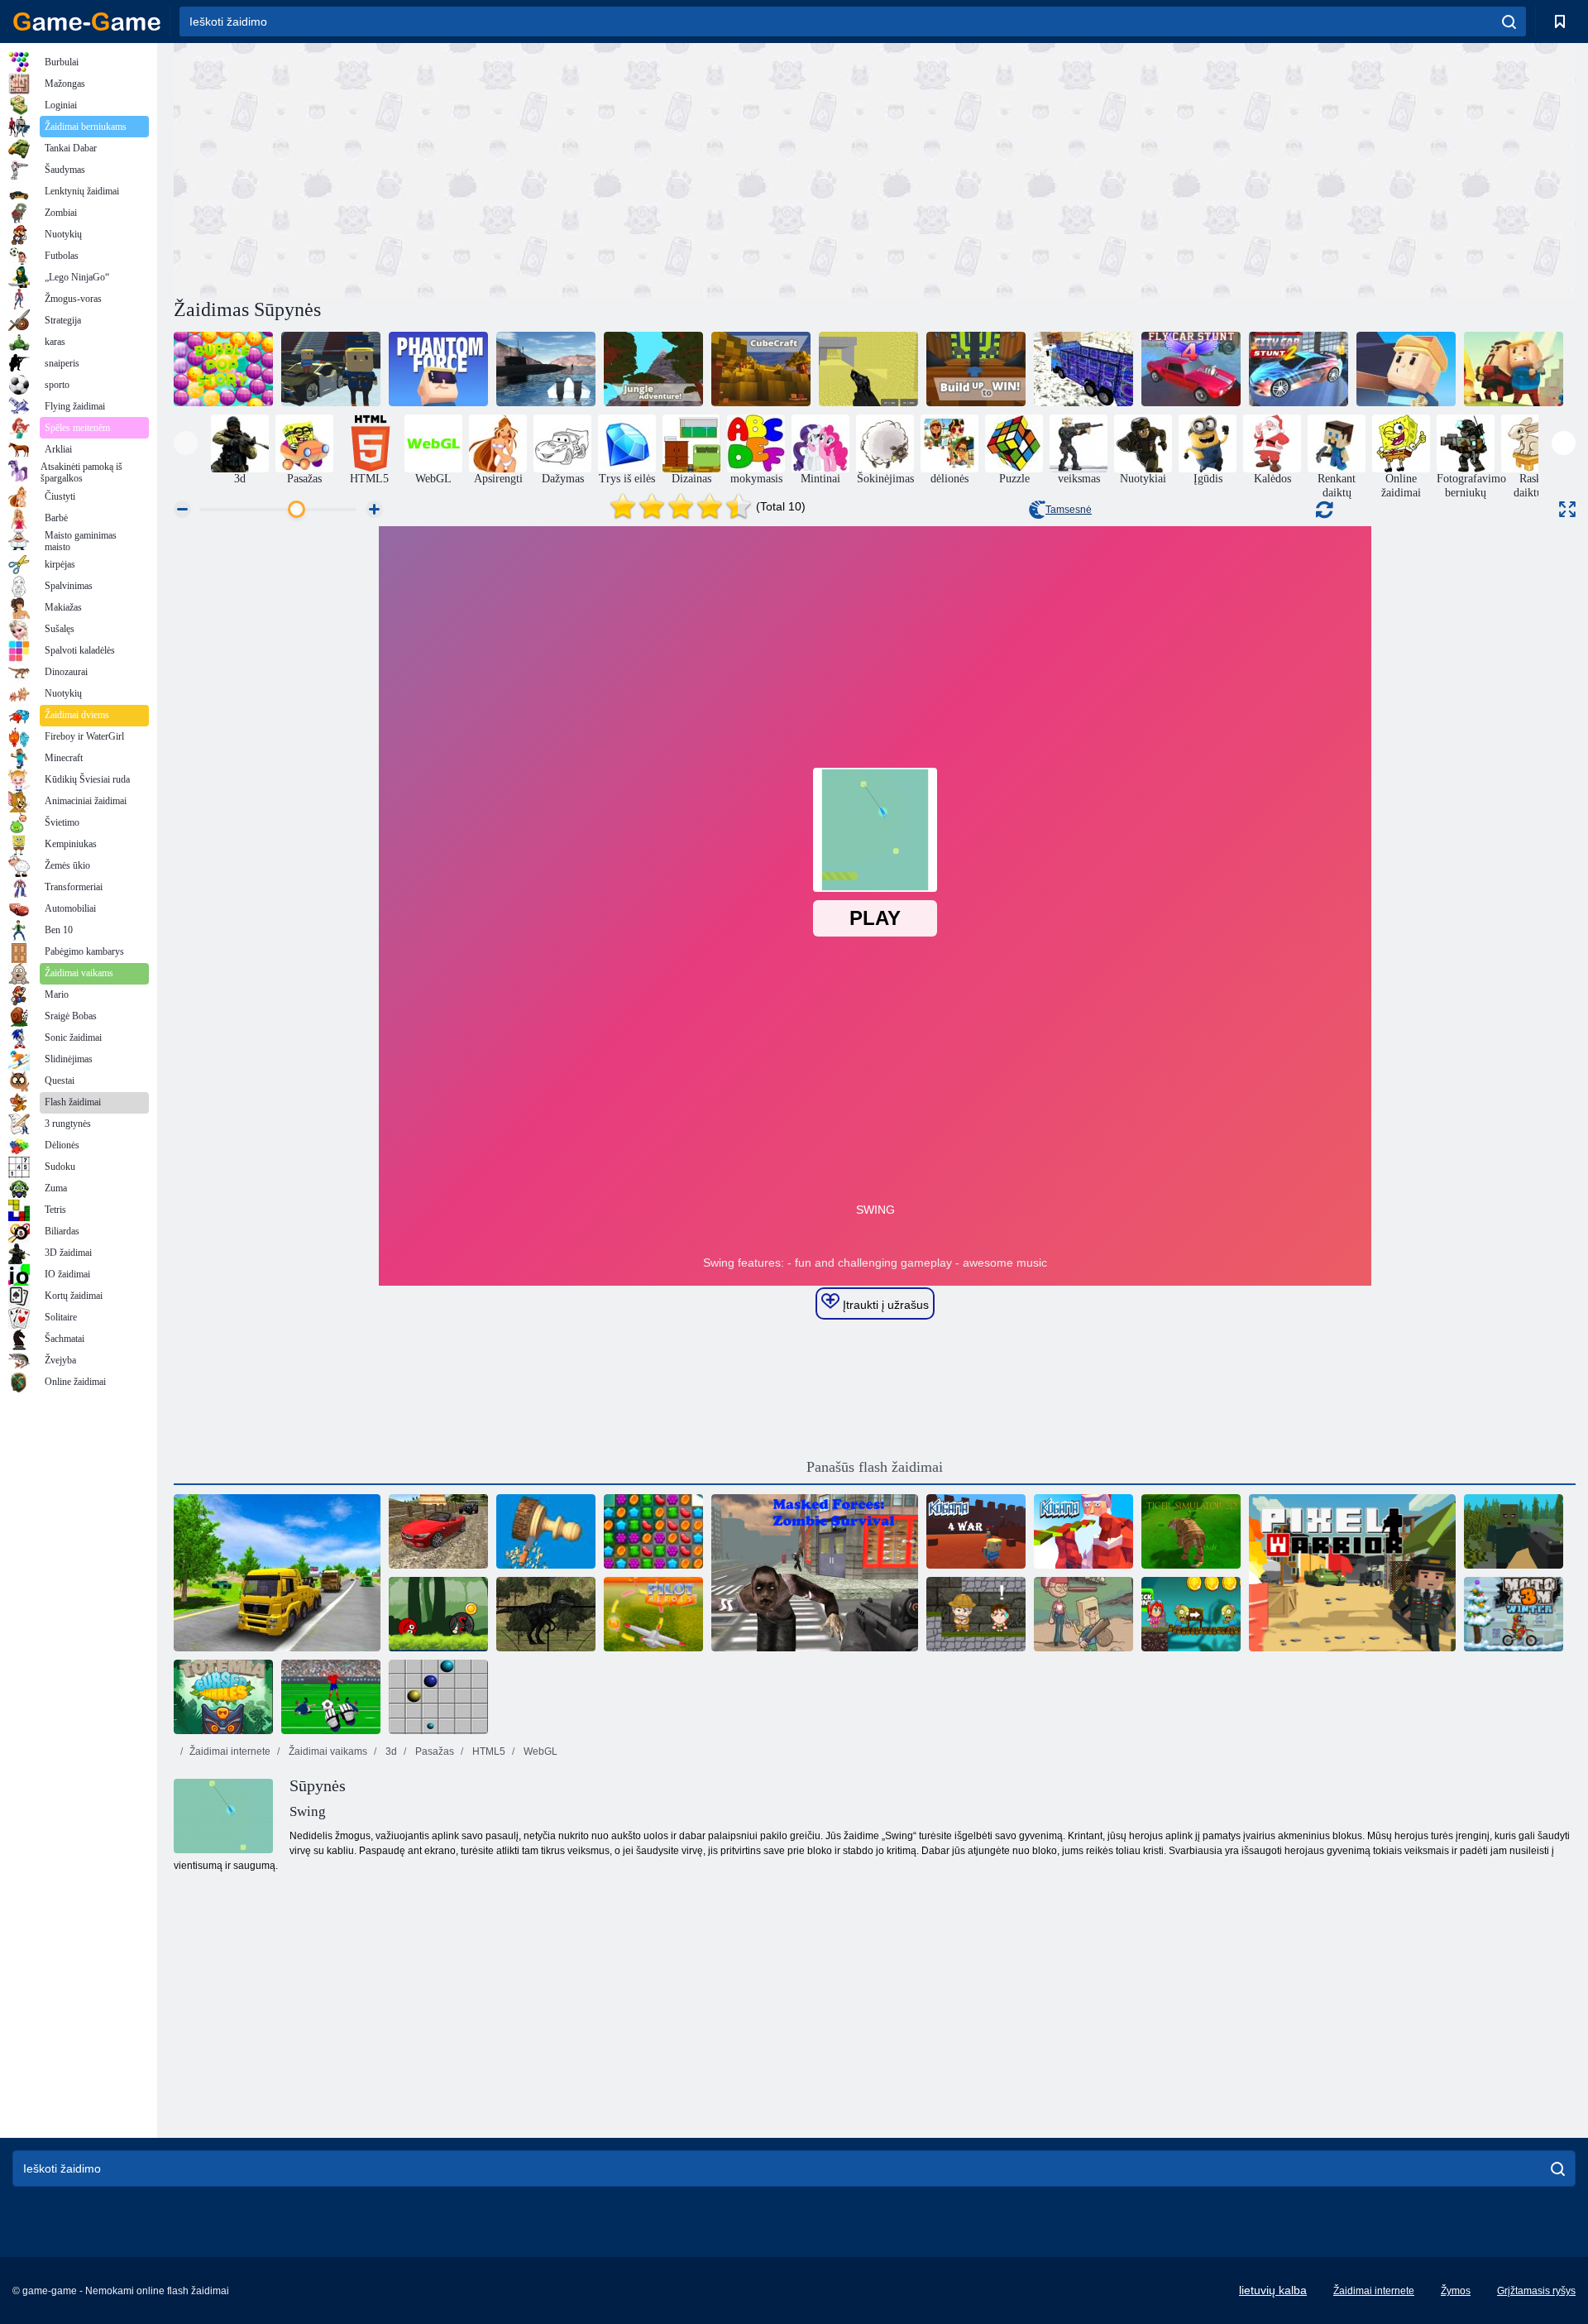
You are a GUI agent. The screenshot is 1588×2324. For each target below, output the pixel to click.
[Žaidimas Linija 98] (438, 1697)
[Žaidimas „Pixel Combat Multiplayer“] (868, 369)
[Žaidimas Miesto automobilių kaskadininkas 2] (1299, 369)
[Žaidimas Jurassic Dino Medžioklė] (546, 1614)
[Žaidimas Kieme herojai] (1083, 1614)
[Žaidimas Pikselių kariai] (1352, 1573)
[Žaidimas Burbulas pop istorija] (223, 369)
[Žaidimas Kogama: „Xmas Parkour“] (1083, 1531)
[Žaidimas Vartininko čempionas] (331, 1697)
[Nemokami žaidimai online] (87, 22)
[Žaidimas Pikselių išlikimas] (1514, 1531)
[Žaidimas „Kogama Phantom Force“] (438, 369)
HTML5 (488, 1751)
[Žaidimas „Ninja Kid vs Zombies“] (1191, 1614)
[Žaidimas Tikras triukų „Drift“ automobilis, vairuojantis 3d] (438, 1531)
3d (390, 1751)
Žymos (1456, 2291)
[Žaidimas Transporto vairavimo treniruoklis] (277, 1573)
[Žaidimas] (331, 369)
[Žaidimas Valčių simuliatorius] (546, 369)
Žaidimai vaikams (327, 1751)
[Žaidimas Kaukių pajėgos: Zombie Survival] (815, 1573)
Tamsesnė (1069, 510)
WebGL (539, 1751)
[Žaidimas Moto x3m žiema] (1514, 1614)
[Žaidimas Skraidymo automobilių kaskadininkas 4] (1191, 369)
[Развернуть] (1567, 509)
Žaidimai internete (230, 1751)
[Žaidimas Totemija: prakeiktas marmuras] (223, 1697)
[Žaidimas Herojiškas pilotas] (653, 1614)
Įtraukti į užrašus (884, 1305)
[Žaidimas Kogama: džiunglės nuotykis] (653, 369)
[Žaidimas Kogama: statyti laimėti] (976, 369)
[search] (1509, 22)
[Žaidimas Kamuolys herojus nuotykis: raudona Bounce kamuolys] (438, 1614)
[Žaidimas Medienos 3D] (546, 1531)
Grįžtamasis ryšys (1536, 2291)
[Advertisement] (524, 168)
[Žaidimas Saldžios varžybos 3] (653, 1531)
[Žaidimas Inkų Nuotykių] (976, 1614)
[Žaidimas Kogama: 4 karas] (976, 1531)
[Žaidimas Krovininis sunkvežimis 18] (1083, 369)
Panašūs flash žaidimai (875, 1467)
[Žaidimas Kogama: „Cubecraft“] (761, 369)
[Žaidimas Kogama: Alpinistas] (1406, 369)
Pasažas (433, 1751)
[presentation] (186, 443)
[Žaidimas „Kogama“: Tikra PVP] (1514, 369)
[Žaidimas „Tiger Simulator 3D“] (1191, 1531)
